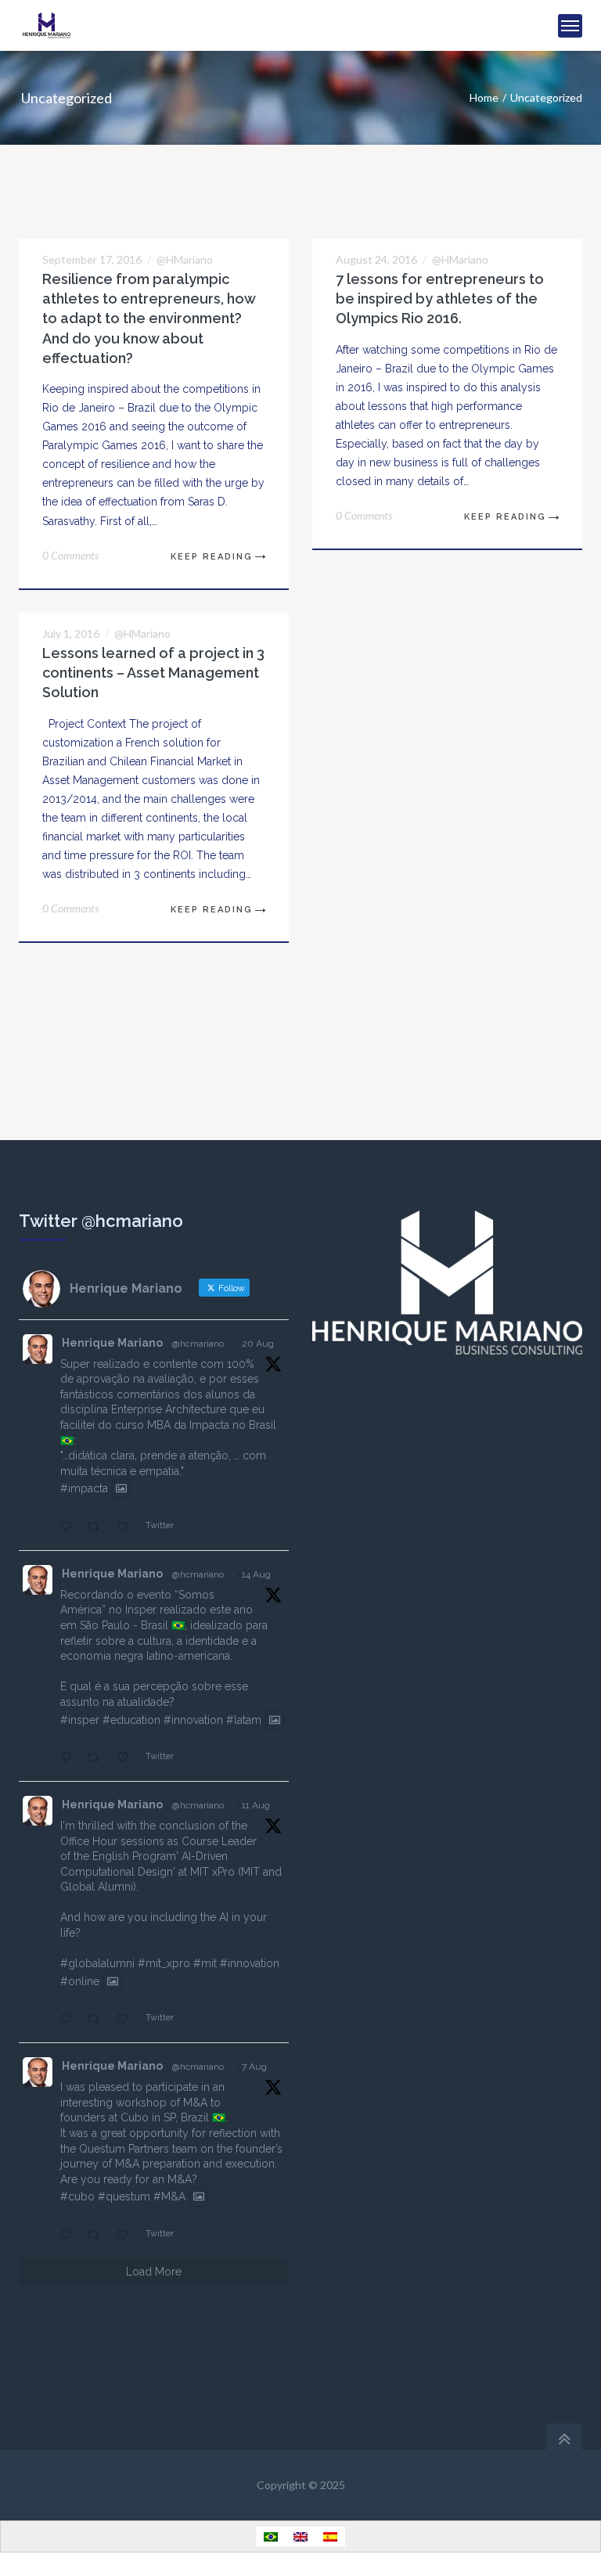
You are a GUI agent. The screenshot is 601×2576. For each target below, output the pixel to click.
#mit (205, 1963)
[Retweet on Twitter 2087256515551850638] (97, 2020)
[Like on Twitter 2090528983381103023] (127, 1527)
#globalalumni (97, 1963)
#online (80, 1981)
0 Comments (70, 555)
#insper (80, 1720)
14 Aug (256, 1574)
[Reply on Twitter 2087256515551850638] (70, 2020)
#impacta (84, 1489)
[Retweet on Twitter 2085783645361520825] (97, 2236)
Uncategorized (546, 97)
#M (162, 2197)
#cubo (77, 2197)
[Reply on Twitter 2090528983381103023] (70, 1527)
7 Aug (254, 2067)
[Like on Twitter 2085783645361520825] (127, 2236)
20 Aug (258, 1344)
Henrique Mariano (112, 1343)
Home (484, 97)
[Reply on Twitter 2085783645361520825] (70, 2236)
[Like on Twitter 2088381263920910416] (127, 1758)
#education (131, 1720)
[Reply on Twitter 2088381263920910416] (70, 1758)
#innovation (193, 1720)
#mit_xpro (164, 1963)
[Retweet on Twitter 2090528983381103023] (97, 1527)
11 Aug (256, 1805)
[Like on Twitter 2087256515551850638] (127, 2020)
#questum (124, 2197)
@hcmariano (198, 1344)
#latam (244, 1720)
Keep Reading (212, 557)
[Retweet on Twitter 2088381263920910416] (97, 1758)
